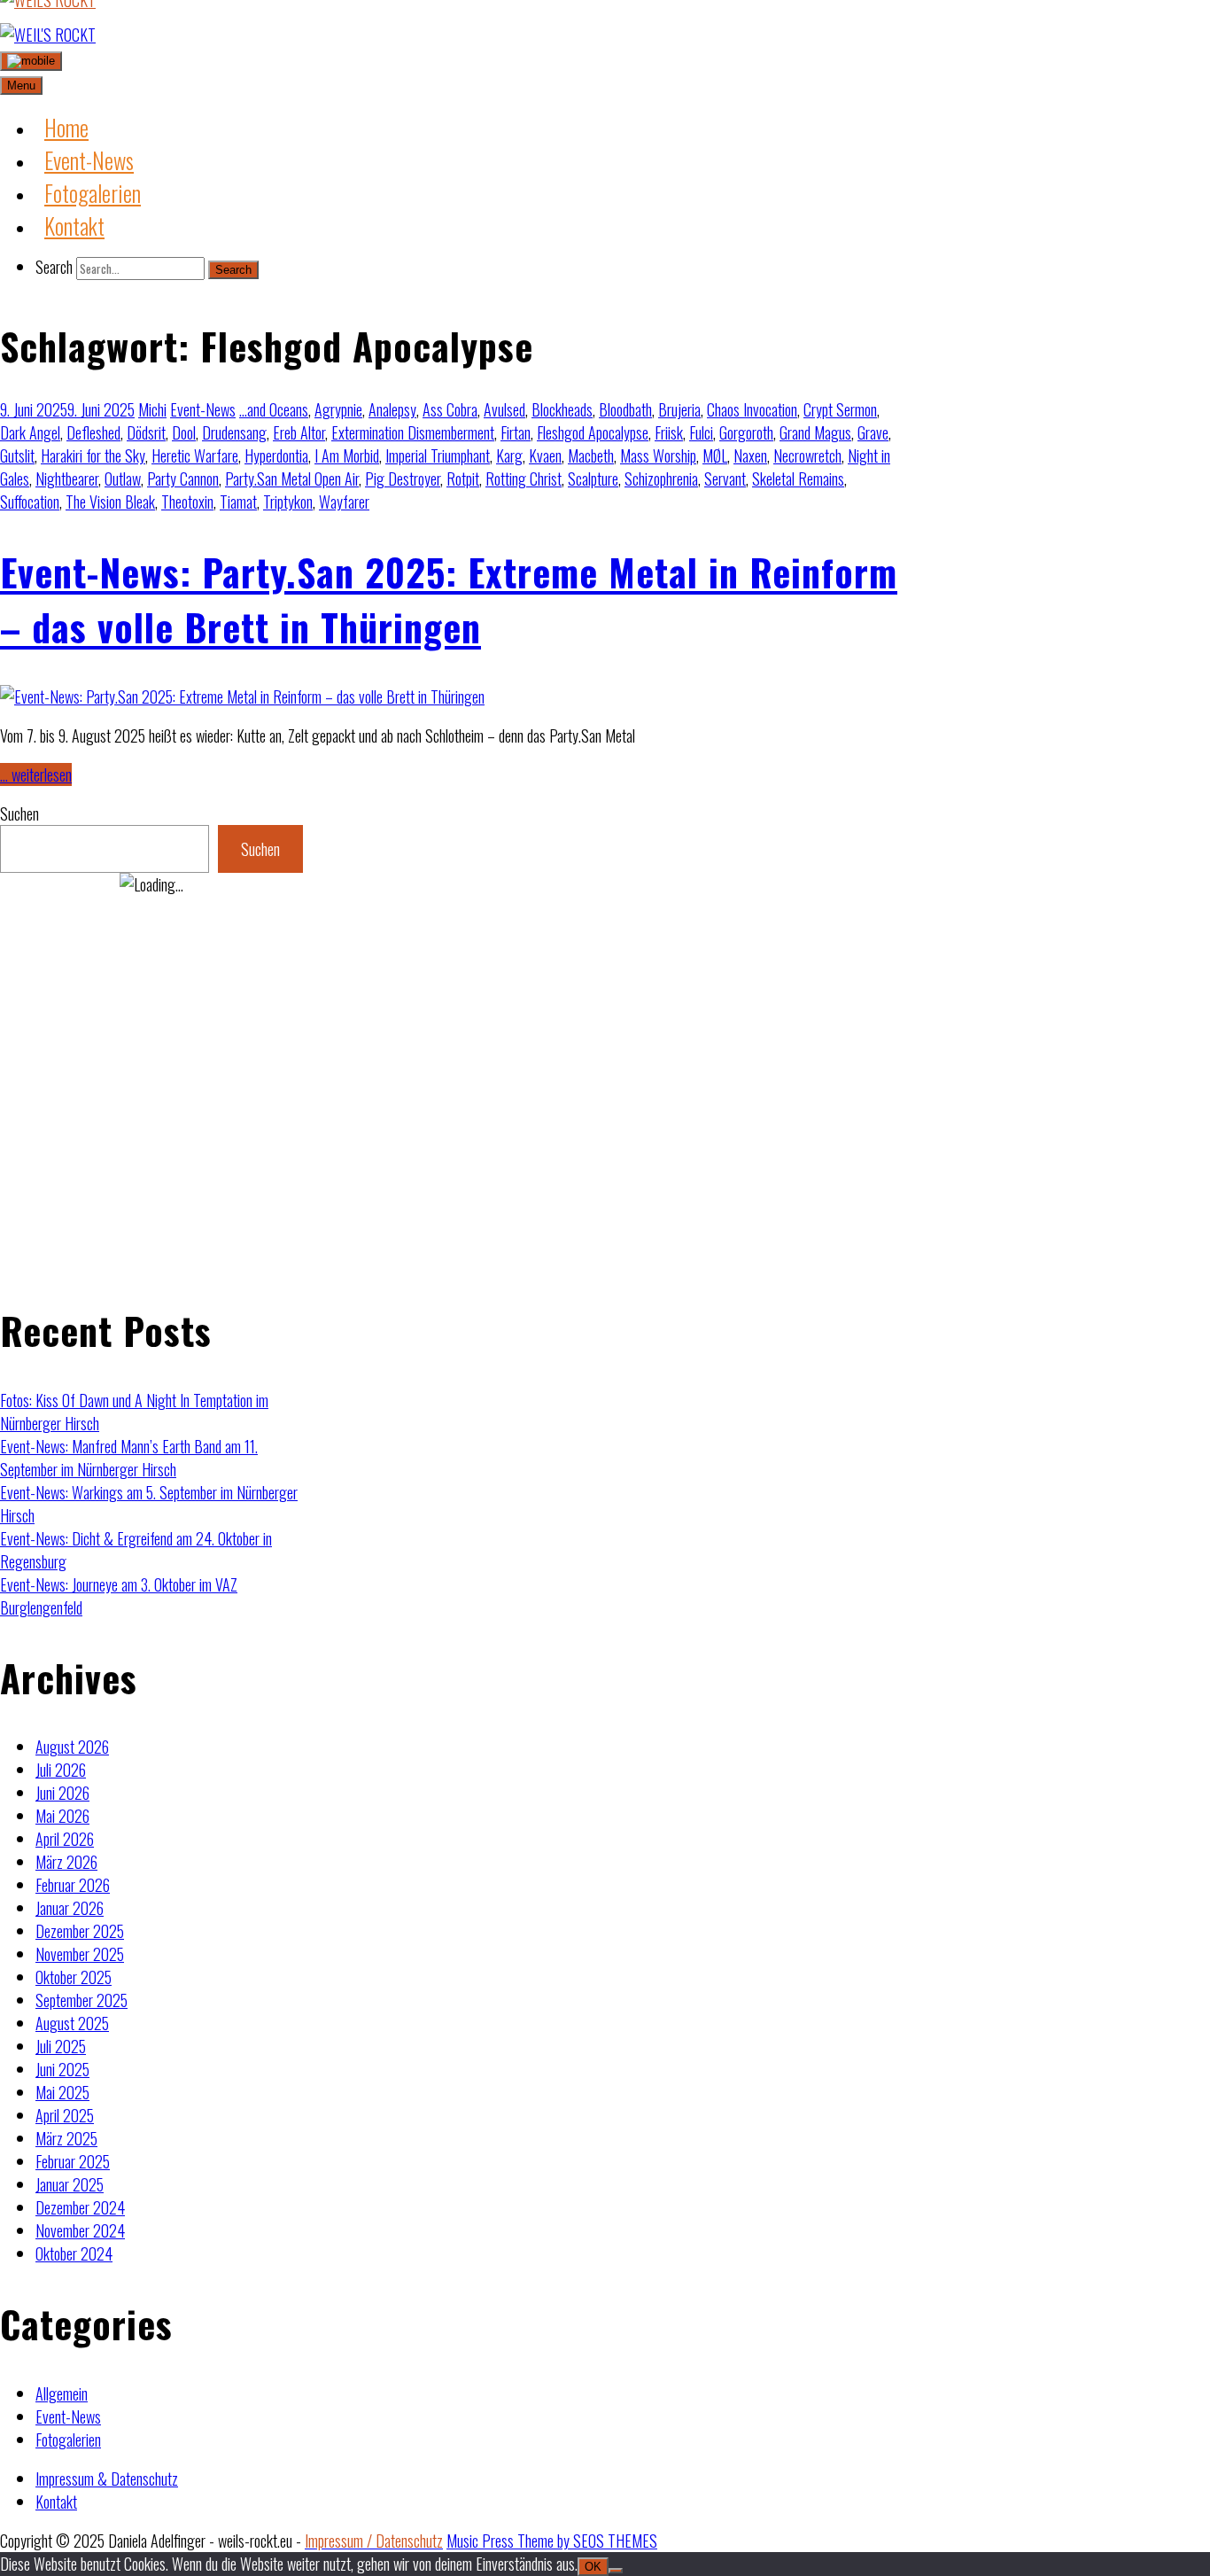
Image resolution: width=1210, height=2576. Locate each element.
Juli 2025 (61, 2046)
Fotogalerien (68, 2440)
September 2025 (81, 2000)
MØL (715, 455)
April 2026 (65, 1839)
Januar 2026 (70, 1908)
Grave (873, 432)
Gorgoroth (746, 432)
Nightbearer (67, 479)
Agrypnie (338, 409)
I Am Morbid (347, 455)
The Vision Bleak (110, 502)
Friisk (669, 432)
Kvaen (545, 455)
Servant (725, 479)
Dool (184, 432)
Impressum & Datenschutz (107, 2479)
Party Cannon (183, 479)
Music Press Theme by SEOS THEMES (552, 2541)
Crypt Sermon (840, 409)
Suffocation (30, 502)
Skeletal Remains (798, 479)
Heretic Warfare (195, 455)
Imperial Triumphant (438, 455)
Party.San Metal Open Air (292, 479)
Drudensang (234, 432)
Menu (21, 86)
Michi (152, 409)
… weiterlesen (36, 774)
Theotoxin (187, 502)
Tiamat (238, 502)
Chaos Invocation (752, 409)
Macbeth (591, 455)
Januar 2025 (70, 2184)
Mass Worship (658, 455)
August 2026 (72, 1747)
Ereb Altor (299, 432)
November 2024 (80, 2230)
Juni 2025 (62, 2069)
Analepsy (392, 409)
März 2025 (66, 2138)
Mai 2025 (62, 2092)
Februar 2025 (73, 2161)
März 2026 (66, 1862)
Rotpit (463, 479)
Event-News (203, 409)
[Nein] (616, 2571)
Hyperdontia (276, 455)
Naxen (750, 455)
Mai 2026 (62, 1816)
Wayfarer (344, 502)
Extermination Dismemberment (413, 432)
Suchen (19, 813)
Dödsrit (146, 432)
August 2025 (72, 2023)
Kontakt (56, 2502)
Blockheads (562, 409)
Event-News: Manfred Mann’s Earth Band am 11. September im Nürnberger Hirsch (129, 1458)
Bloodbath (625, 409)
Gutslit (17, 455)
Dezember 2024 (80, 2207)
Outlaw (123, 479)
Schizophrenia (661, 479)
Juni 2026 (62, 1793)
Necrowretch (807, 455)
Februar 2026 (73, 1885)
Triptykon (288, 502)
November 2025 (80, 1954)
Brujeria (679, 409)
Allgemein (62, 2393)
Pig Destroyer (403, 479)
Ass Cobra (450, 409)
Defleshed (93, 432)
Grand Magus (815, 432)
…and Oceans (274, 409)
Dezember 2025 (80, 1931)
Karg (509, 455)
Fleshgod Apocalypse (593, 432)
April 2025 (65, 2115)
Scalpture (593, 479)
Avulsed (504, 409)
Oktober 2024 (74, 2253)
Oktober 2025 (74, 1977)
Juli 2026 (61, 1770)
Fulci (701, 432)
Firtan (516, 432)
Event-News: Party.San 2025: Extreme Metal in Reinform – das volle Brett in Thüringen (449, 599)
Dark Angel (30, 432)
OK (593, 2567)
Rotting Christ (524, 479)
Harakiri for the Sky (93, 455)
